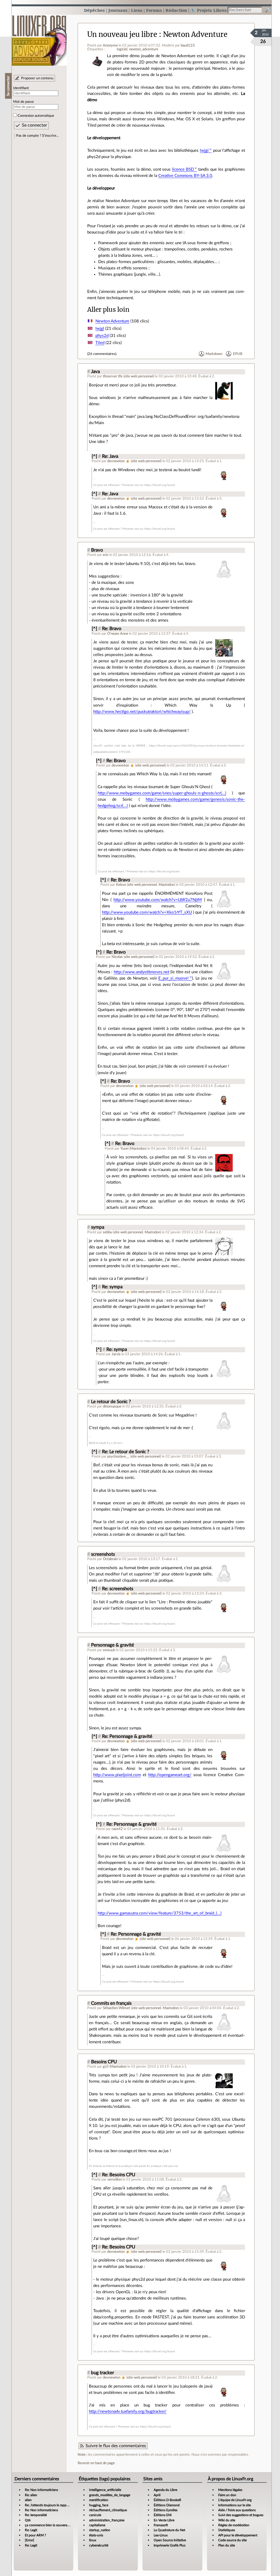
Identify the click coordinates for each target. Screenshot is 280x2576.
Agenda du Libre (165, 2490)
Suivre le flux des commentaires (116, 2446)
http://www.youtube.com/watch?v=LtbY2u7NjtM (158, 900)
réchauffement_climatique (108, 2510)
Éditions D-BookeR (167, 2500)
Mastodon (166, 885)
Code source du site (232, 2540)
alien (28, 2500)
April (157, 2495)
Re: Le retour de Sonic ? (126, 1452)
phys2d (102, 336)
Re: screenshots (118, 1589)
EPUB (238, 354)
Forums (154, 10)
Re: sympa (112, 1287)
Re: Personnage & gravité (127, 1736)
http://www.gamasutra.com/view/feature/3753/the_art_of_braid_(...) (160, 1913)
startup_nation (100, 2530)
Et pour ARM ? (35, 2535)
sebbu (107, 1232)
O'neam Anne (118, 634)
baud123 (188, 45)
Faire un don (227, 2495)
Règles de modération (234, 2525)
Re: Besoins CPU (119, 2175)
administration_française (107, 2520)
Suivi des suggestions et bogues (241, 2515)
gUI (106, 2067)
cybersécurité (99, 2545)
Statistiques (227, 2530)
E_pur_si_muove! (173, 978)
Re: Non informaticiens (41, 2490)
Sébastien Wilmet (116, 2008)
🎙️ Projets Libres (209, 10)
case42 (117, 1829)
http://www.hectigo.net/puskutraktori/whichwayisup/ (142, 712)
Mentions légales (230, 2490)
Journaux (118, 10)
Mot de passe (24, 102)
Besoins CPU (104, 2062)
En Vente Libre (164, 2520)
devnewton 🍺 (119, 461)
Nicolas (117, 957)
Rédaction (176, 10)
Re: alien (31, 2495)
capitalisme (97, 2525)
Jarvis (116, 1354)
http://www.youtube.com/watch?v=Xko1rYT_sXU (147, 912)
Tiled (100, 343)
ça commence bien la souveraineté (50, 2525)
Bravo (97, 550)
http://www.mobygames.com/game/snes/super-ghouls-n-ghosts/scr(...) (162, 793)
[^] (94, 456)
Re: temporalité (36, 2515)
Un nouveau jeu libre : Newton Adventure (157, 34)
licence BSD (183, 169)
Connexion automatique (36, 116)
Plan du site (227, 2545)
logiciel (122, 49)
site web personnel (139, 376)
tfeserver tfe (113, 376)
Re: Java (110, 456)
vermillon (114, 2179)
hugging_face (99, 2505)
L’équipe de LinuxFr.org (235, 2500)
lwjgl (204, 151)
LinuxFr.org (39, 38)
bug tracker (103, 2373)
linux (93, 2540)
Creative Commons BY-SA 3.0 (185, 176)
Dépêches (94, 10)
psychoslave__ (118, 1456)
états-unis (96, 2535)
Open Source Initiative (170, 2540)
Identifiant (21, 88)
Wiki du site (227, 2520)
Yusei (124, 1149)
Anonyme (110, 45)
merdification (99, 2500)
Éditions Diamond (167, 2505)
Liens (137, 10)
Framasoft (161, 2525)
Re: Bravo (112, 629)
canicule (95, 2515)
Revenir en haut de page (96, 2463)
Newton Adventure (112, 321)
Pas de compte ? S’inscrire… (38, 136)
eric (106, 555)
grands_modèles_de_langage (110, 2495)
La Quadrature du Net (169, 2530)
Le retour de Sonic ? (111, 1402)
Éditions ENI (163, 2515)
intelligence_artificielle (105, 2490)
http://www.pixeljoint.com (117, 1775)
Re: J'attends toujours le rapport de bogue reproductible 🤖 (67, 2505)
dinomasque (112, 1406)
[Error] (30, 2540)
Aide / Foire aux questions (237, 2510)
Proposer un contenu (37, 78)
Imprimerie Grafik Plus (170, 2545)
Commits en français (111, 2003)
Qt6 (28, 2520)
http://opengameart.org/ (170, 1775)
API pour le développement (238, 2535)
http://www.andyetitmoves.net (142, 972)
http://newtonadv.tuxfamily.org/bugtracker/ (128, 2412)
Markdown (214, 354)
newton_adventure (144, 49)
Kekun (121, 885)
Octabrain (110, 1559)
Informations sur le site (234, 2505)
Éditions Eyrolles (166, 2510)
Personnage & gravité (113, 1645)
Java (95, 372)
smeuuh (109, 1650)
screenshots (103, 1554)
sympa (98, 1227)
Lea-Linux (161, 2535)
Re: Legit (31, 2530)
